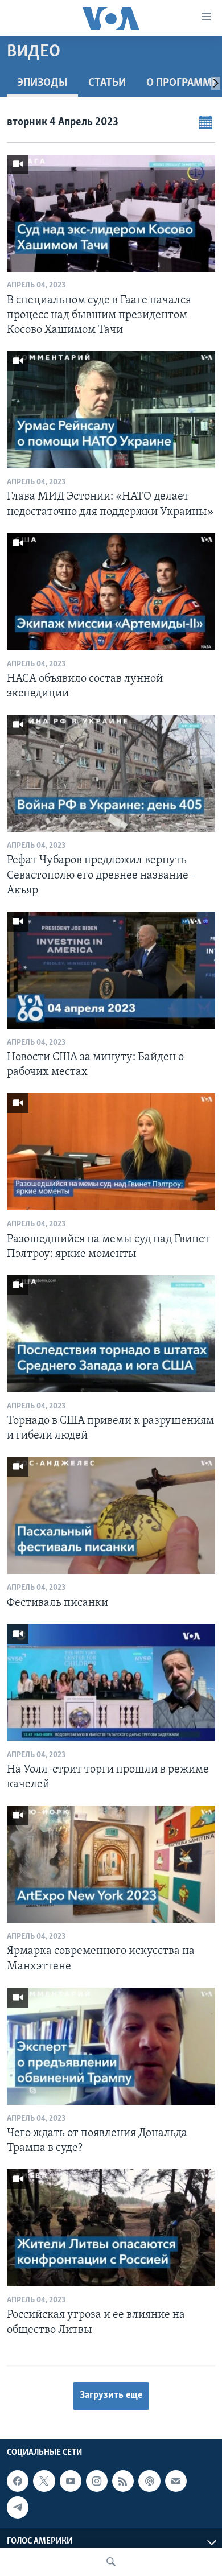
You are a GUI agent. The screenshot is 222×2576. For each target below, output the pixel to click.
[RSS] (123, 2481)
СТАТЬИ (107, 83)
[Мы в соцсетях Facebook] (18, 2481)
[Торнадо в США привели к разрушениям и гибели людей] (111, 1334)
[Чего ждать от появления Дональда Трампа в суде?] (111, 2046)
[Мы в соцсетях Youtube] (71, 2481)
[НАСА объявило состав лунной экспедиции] (111, 592)
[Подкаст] (149, 2481)
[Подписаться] (176, 2481)
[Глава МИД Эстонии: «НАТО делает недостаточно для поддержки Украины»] (111, 410)
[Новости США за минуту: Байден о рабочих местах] (111, 970)
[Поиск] (111, 2562)
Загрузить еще (111, 2396)
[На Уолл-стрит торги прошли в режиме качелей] (111, 1683)
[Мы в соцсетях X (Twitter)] (44, 2481)
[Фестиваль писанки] (111, 1515)
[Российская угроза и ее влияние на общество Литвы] (111, 2228)
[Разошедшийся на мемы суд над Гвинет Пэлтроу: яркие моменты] (111, 1152)
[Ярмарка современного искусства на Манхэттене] (111, 1864)
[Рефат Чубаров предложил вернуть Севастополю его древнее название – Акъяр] (111, 773)
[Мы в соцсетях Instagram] (97, 2481)
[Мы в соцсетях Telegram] (18, 2507)
